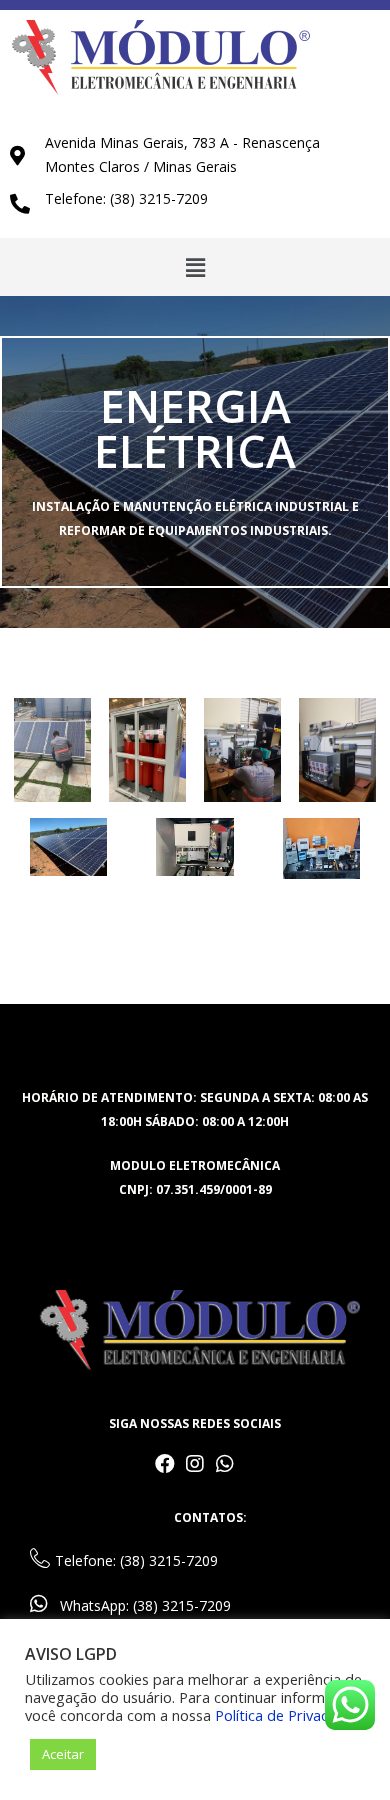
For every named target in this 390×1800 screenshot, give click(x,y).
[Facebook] (165, 1464)
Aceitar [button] (63, 1754)
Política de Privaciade (285, 1715)
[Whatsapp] (225, 1464)
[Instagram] (195, 1464)
